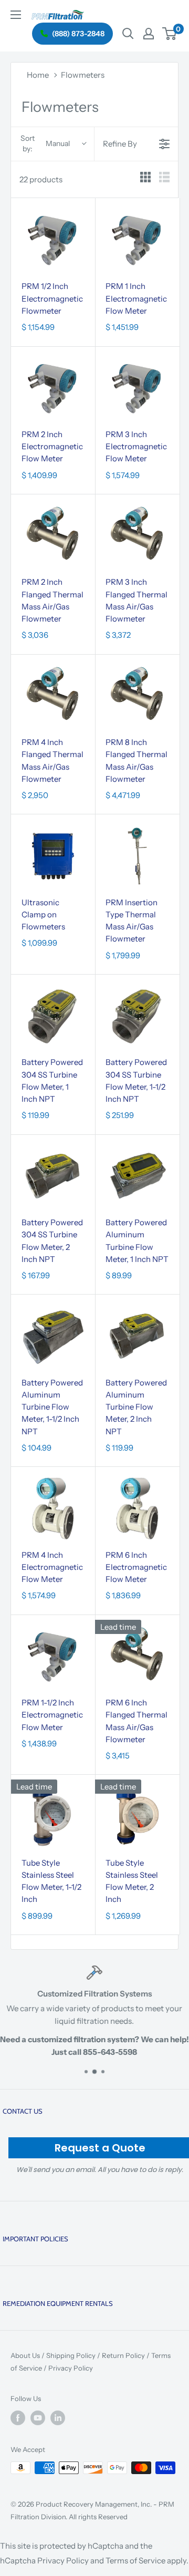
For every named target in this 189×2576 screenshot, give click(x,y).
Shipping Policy (71, 2355)
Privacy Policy (71, 2368)
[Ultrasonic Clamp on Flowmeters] (53, 856)
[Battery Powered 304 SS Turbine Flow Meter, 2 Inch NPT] (53, 1176)
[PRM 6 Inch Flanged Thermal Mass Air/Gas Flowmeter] (137, 1657)
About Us (25, 2355)
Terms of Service (135, 2561)
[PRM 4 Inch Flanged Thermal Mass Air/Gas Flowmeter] (53, 696)
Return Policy (123, 2355)
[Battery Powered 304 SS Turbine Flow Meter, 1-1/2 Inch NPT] (137, 1016)
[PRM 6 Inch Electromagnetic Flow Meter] (137, 1508)
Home (38, 75)
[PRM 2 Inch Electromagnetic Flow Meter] (53, 388)
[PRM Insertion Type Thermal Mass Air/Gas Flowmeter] (137, 856)
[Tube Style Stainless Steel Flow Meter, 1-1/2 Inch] (53, 1816)
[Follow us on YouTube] (38, 2418)
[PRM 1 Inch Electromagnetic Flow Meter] (137, 240)
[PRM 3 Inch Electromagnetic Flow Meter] (137, 388)
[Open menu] (16, 15)
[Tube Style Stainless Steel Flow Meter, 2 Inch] (137, 1816)
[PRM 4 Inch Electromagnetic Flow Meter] (53, 1508)
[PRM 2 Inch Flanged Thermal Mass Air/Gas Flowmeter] (53, 536)
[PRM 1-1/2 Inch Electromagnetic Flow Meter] (53, 1657)
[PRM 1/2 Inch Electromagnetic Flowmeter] (53, 240)
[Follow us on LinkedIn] (58, 2418)
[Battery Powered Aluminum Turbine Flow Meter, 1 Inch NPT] (137, 1176)
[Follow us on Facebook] (18, 2418)
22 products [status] (41, 179)
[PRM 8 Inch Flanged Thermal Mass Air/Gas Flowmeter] (137, 696)
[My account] (149, 34)
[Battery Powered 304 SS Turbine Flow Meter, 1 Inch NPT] (53, 1016)
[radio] (145, 179)
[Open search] (128, 34)
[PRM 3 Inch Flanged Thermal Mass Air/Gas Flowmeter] (137, 536)
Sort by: (45, 143)
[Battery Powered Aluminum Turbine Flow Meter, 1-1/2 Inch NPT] (53, 1336)
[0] (170, 34)
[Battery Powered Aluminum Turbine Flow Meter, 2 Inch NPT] (137, 1336)
